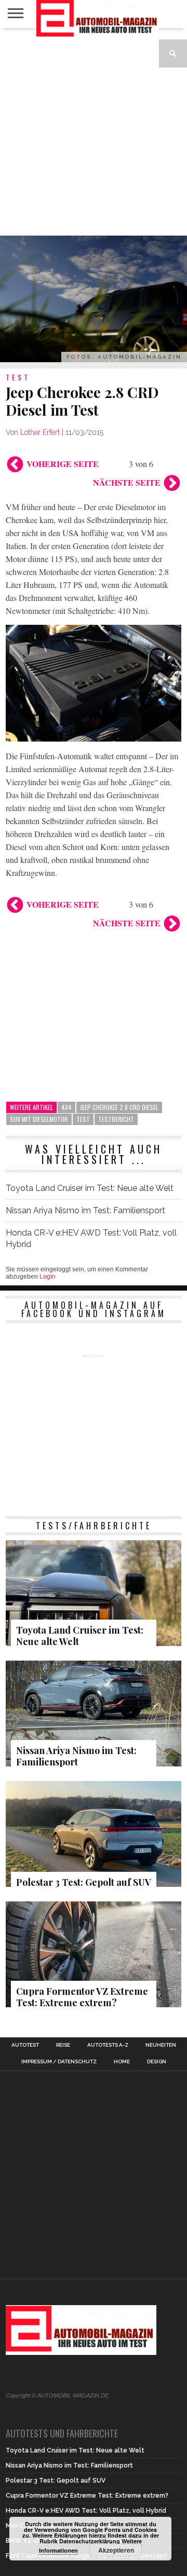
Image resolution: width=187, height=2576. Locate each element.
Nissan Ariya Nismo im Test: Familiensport (85, 1210)
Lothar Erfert (40, 432)
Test (83, 1119)
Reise (63, 2045)
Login (48, 1277)
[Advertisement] (94, 132)
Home (122, 2062)
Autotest (25, 2045)
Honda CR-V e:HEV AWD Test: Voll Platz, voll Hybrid (91, 1238)
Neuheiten (161, 2045)
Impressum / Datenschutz (59, 2062)
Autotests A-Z (108, 2045)
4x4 (66, 1107)
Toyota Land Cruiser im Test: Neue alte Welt (90, 1188)
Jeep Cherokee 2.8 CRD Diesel (119, 1107)
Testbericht (116, 1119)
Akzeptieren (116, 2550)
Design (157, 2062)
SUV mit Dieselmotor (39, 1119)
